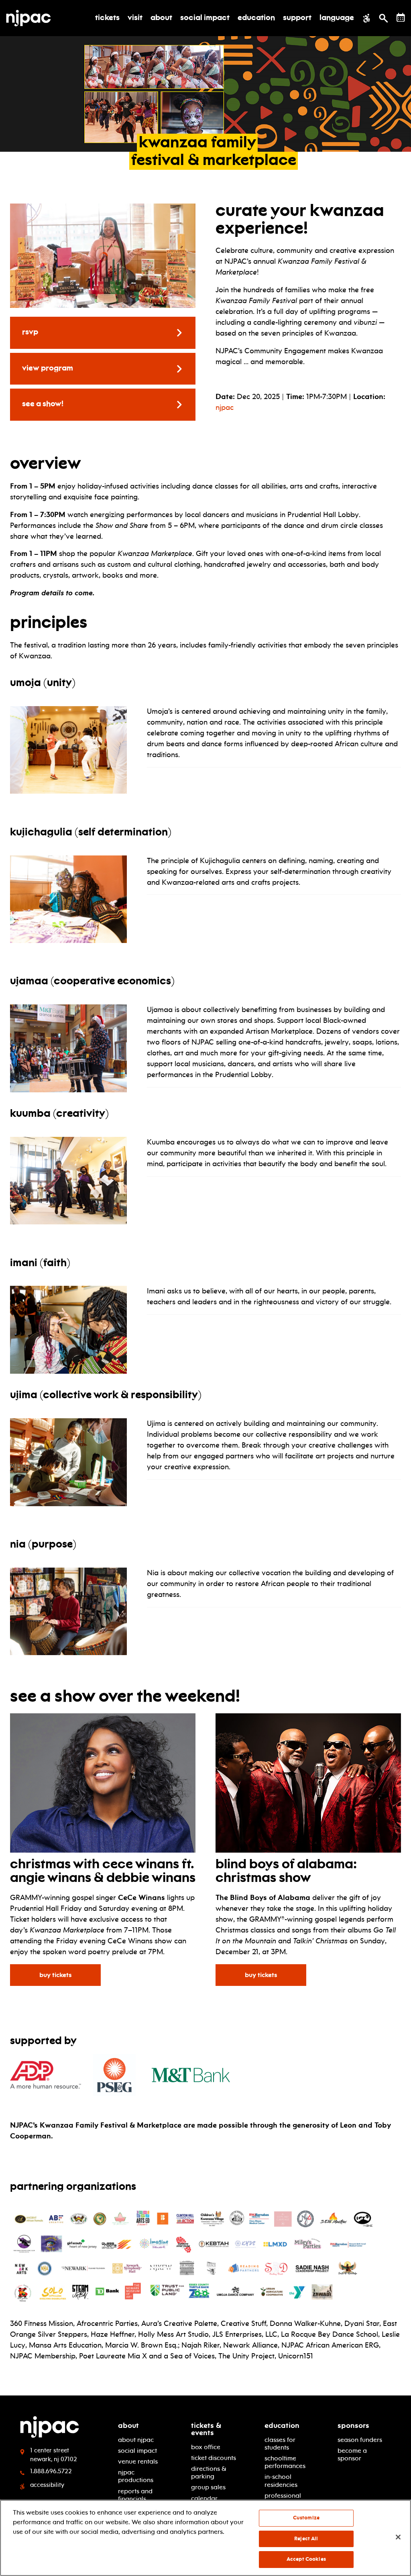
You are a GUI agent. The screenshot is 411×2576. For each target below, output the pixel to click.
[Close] (398, 2537)
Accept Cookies (306, 2559)
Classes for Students (280, 2444)
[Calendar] (401, 17)
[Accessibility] (367, 18)
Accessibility (47, 2485)
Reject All (306, 2539)
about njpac (136, 2440)
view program (48, 369)
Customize (306, 2518)
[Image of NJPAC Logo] (32, 18)
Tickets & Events (206, 2429)
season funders (360, 2440)
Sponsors (353, 2425)
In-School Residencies (281, 2480)
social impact (137, 2451)
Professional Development (284, 2499)
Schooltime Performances (285, 2462)
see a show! (43, 404)
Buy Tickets (60, 1974)
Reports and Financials (135, 2495)
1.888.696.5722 (51, 2471)
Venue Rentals (138, 2461)
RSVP (30, 332)
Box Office (206, 2447)
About (128, 2425)
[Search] (384, 18)
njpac (225, 407)
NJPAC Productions (136, 2476)
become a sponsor (352, 2454)
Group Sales (208, 2487)
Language (337, 18)
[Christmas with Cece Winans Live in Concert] (103, 1784)
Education (282, 2425)
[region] (205, 2538)
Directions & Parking (209, 2472)
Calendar (204, 2498)
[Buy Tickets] (308, 1784)
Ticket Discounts (214, 2458)
